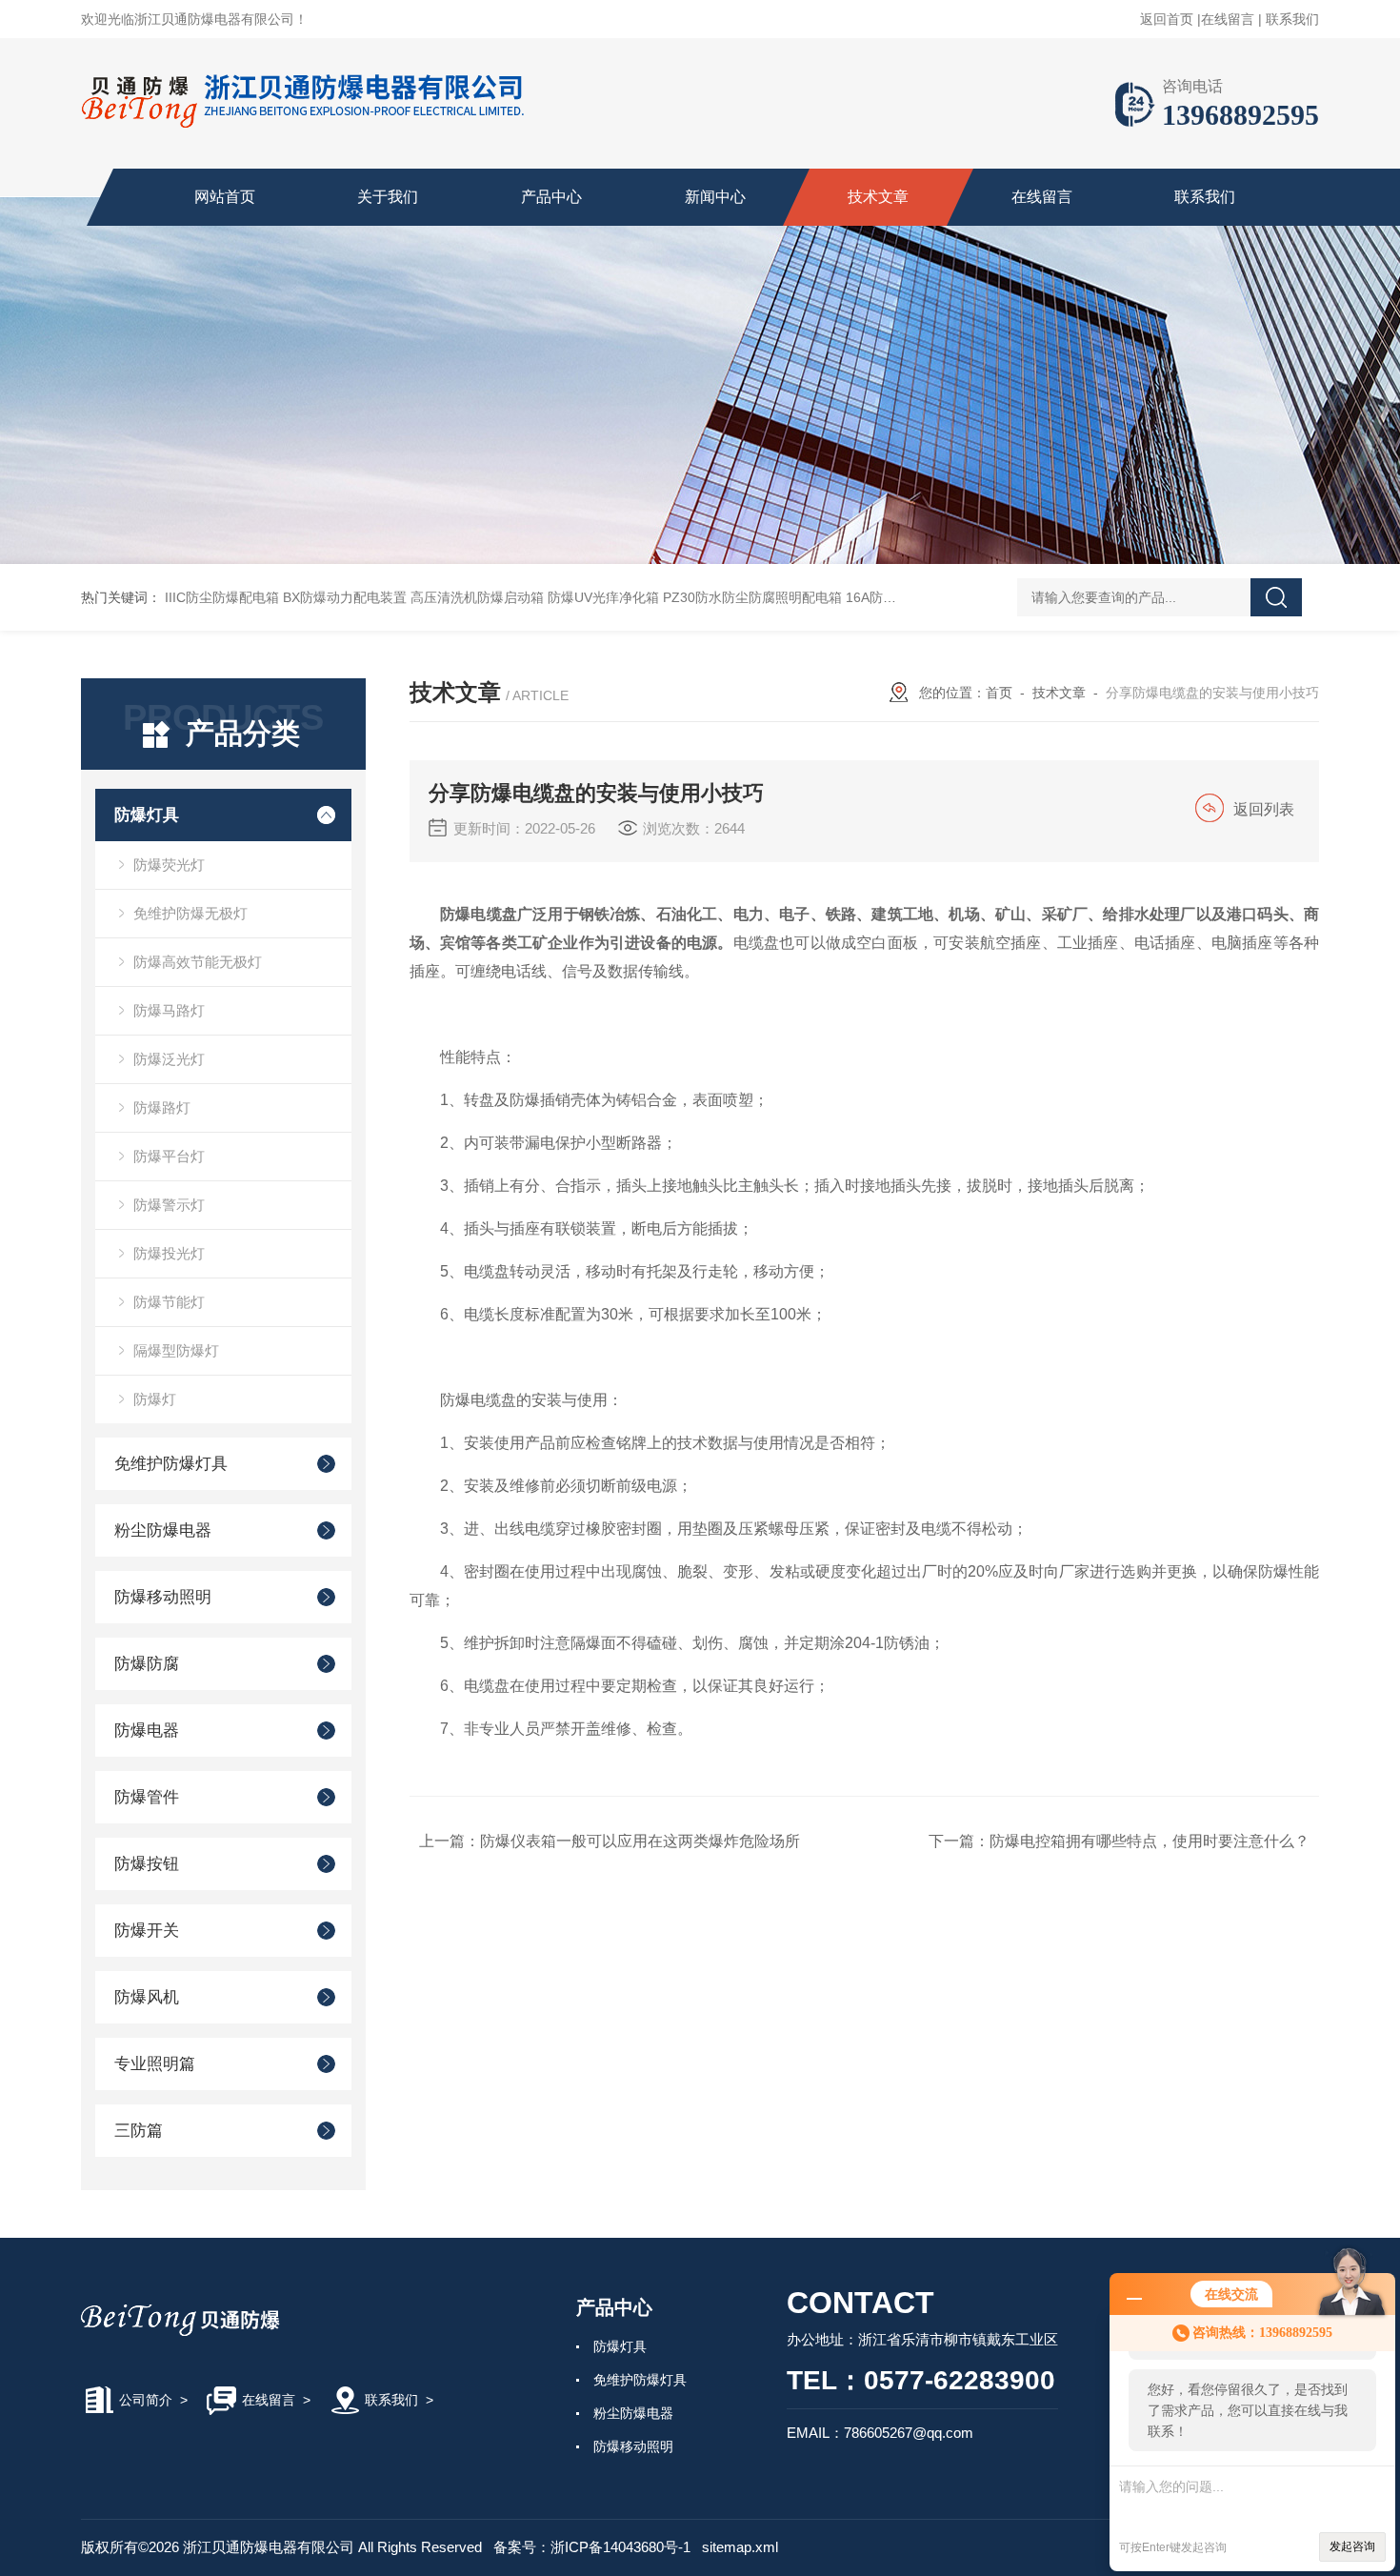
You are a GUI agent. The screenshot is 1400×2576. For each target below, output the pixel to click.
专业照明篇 (155, 2064)
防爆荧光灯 (169, 865)
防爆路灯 (162, 1107)
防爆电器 (147, 1731)
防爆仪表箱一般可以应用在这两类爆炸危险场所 (640, 1841)
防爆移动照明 (163, 1597)
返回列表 (1264, 809)
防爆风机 (147, 1997)
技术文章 (878, 197)
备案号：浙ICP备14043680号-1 (592, 2547)
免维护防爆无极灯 (190, 913)
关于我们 (388, 197)
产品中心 (551, 197)
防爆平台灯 (169, 1156)
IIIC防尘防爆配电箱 (222, 597)
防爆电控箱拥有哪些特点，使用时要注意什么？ (1150, 1841)
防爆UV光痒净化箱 (603, 597)
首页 (999, 693)
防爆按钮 (147, 1864)
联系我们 (1292, 19)
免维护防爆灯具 (171, 1464)
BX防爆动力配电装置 (345, 597)
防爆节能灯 (169, 1302)
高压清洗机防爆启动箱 (477, 597)
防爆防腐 (147, 1664)
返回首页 (1167, 19)
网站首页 (225, 197)
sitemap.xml (740, 2547)
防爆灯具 (147, 815)
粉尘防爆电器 (163, 1530)
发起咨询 (1352, 2546)
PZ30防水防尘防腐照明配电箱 (752, 597)
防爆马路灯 (169, 1010)
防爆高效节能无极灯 (198, 962)
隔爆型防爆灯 (176, 1350)
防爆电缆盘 (479, 914)
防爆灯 (155, 1399)
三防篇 (139, 2131)
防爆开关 (147, 1931)
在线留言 (1228, 19)
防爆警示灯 (169, 1205)
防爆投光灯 (169, 1253)
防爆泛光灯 (169, 1059)
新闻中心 (715, 197)
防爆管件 (147, 1797)
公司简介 (146, 2400)
